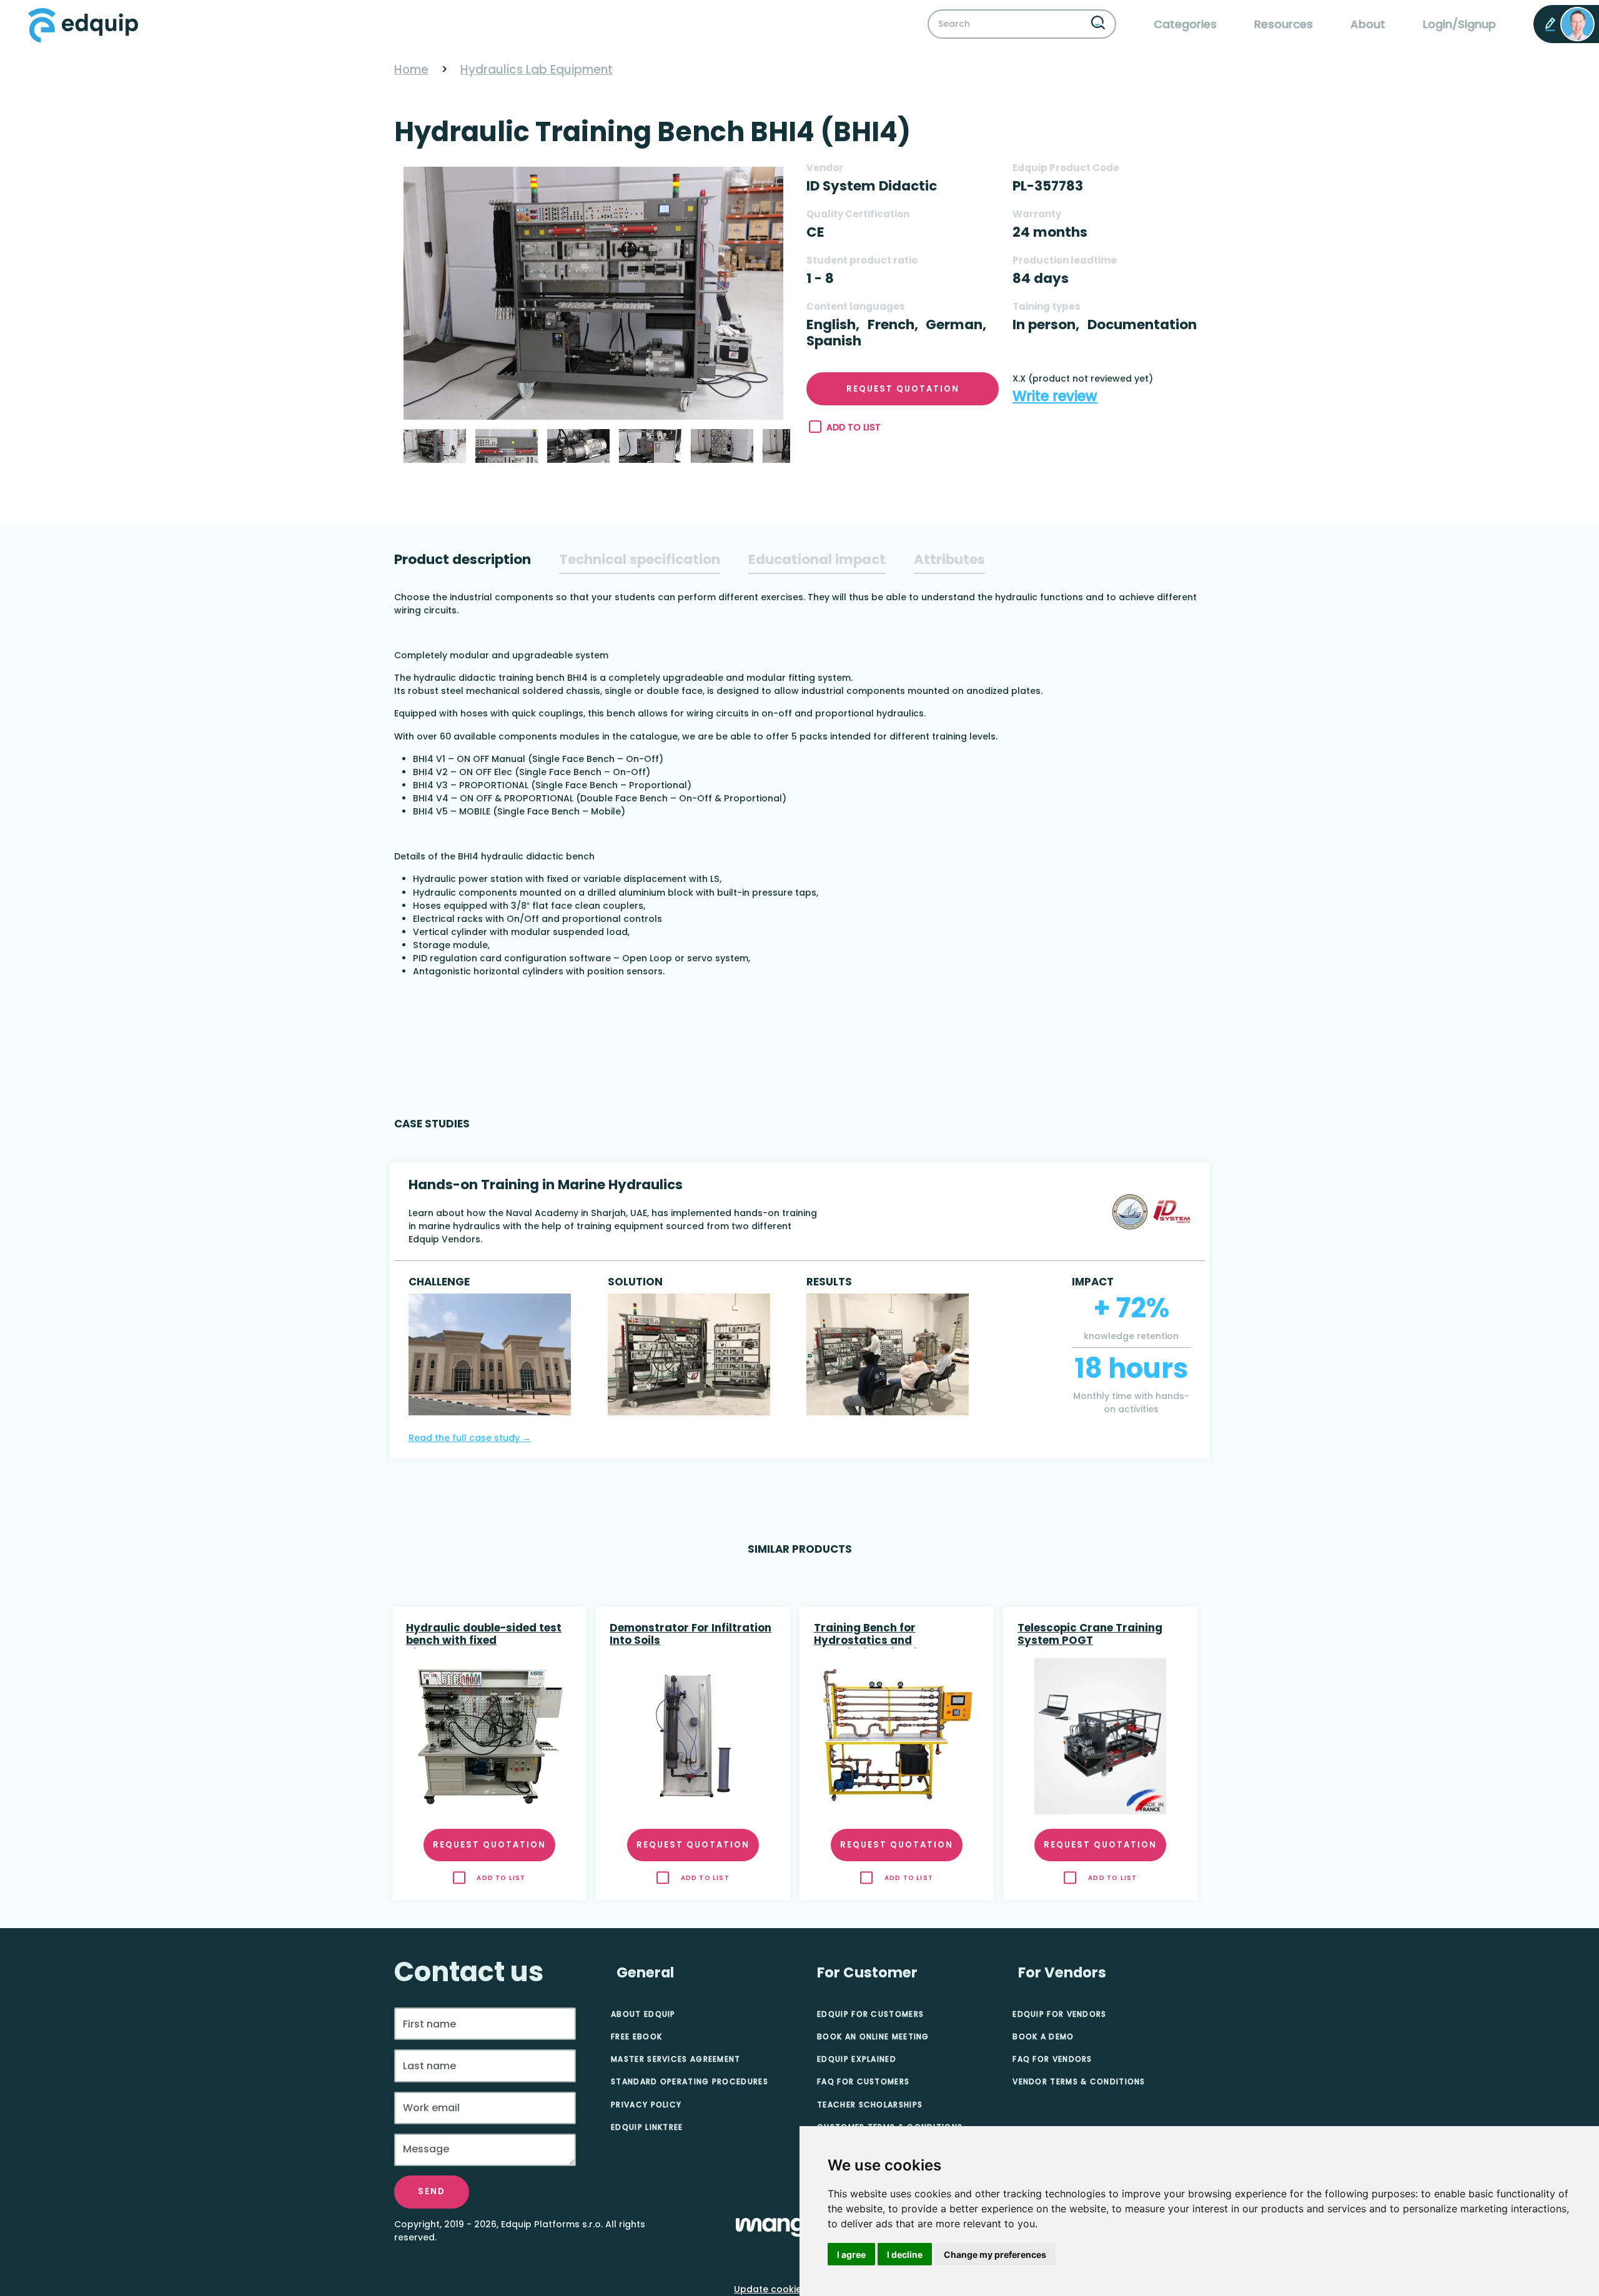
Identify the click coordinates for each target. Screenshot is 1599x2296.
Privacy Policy (646, 2105)
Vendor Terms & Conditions (1079, 2081)
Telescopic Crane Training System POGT (1090, 1635)
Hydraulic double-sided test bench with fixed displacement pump (484, 1635)
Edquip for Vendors (1059, 2014)
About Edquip (643, 2014)
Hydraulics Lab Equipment (537, 70)
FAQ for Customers (863, 2081)
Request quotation (903, 389)
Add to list (854, 427)
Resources (1284, 24)
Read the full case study (470, 1438)
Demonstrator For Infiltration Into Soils (691, 1635)
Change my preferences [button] (995, 2254)
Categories (1185, 24)
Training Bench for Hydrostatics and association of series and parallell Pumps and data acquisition (884, 1635)
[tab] (463, 560)
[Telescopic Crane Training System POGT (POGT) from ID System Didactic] (1101, 1736)
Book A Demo (1043, 2036)
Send (432, 2191)
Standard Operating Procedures (690, 2081)
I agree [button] (851, 2254)
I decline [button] (905, 2254)
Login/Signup (1459, 24)
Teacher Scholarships (870, 2105)
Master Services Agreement (676, 2059)
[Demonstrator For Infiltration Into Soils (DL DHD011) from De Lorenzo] (693, 1736)
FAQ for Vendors (1052, 2059)
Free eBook (636, 2036)
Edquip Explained (857, 2059)
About (1368, 24)
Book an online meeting (873, 2036)
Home (411, 70)
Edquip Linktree (647, 2127)
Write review (1055, 396)
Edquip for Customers (870, 2014)
